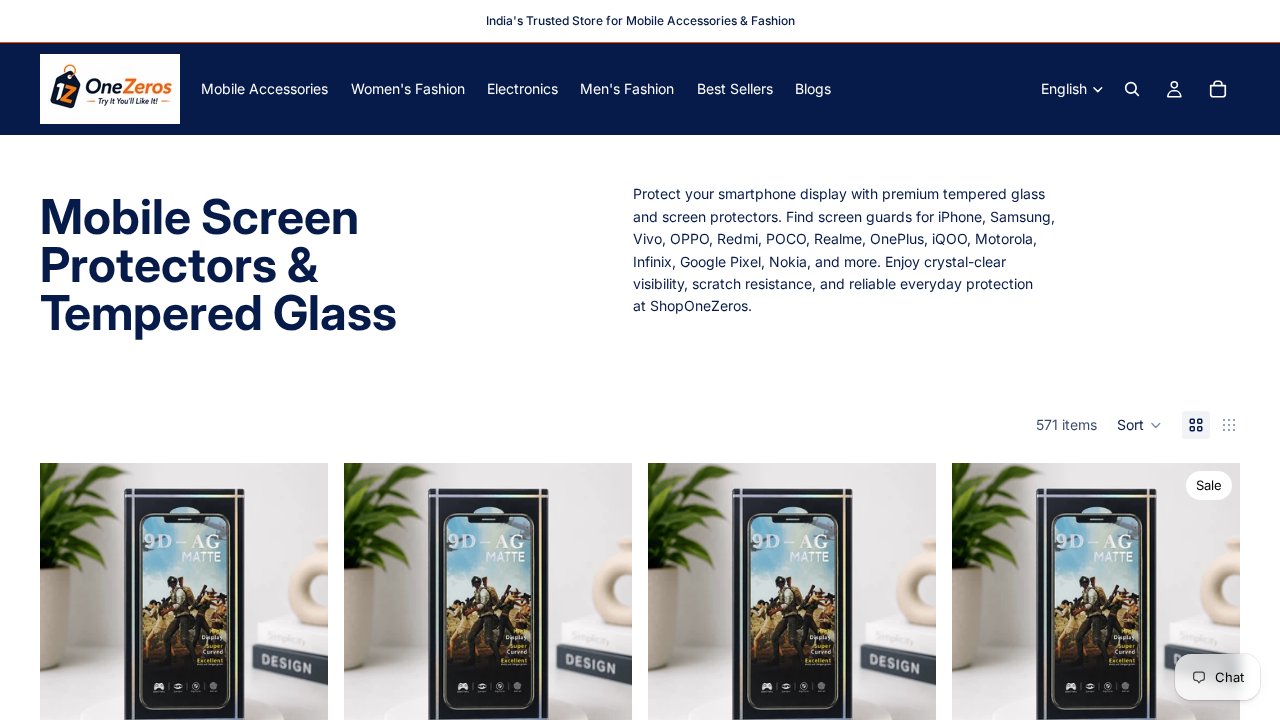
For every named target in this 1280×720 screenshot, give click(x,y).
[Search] (1132, 89)
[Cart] (1218, 89)
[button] (1139, 425)
